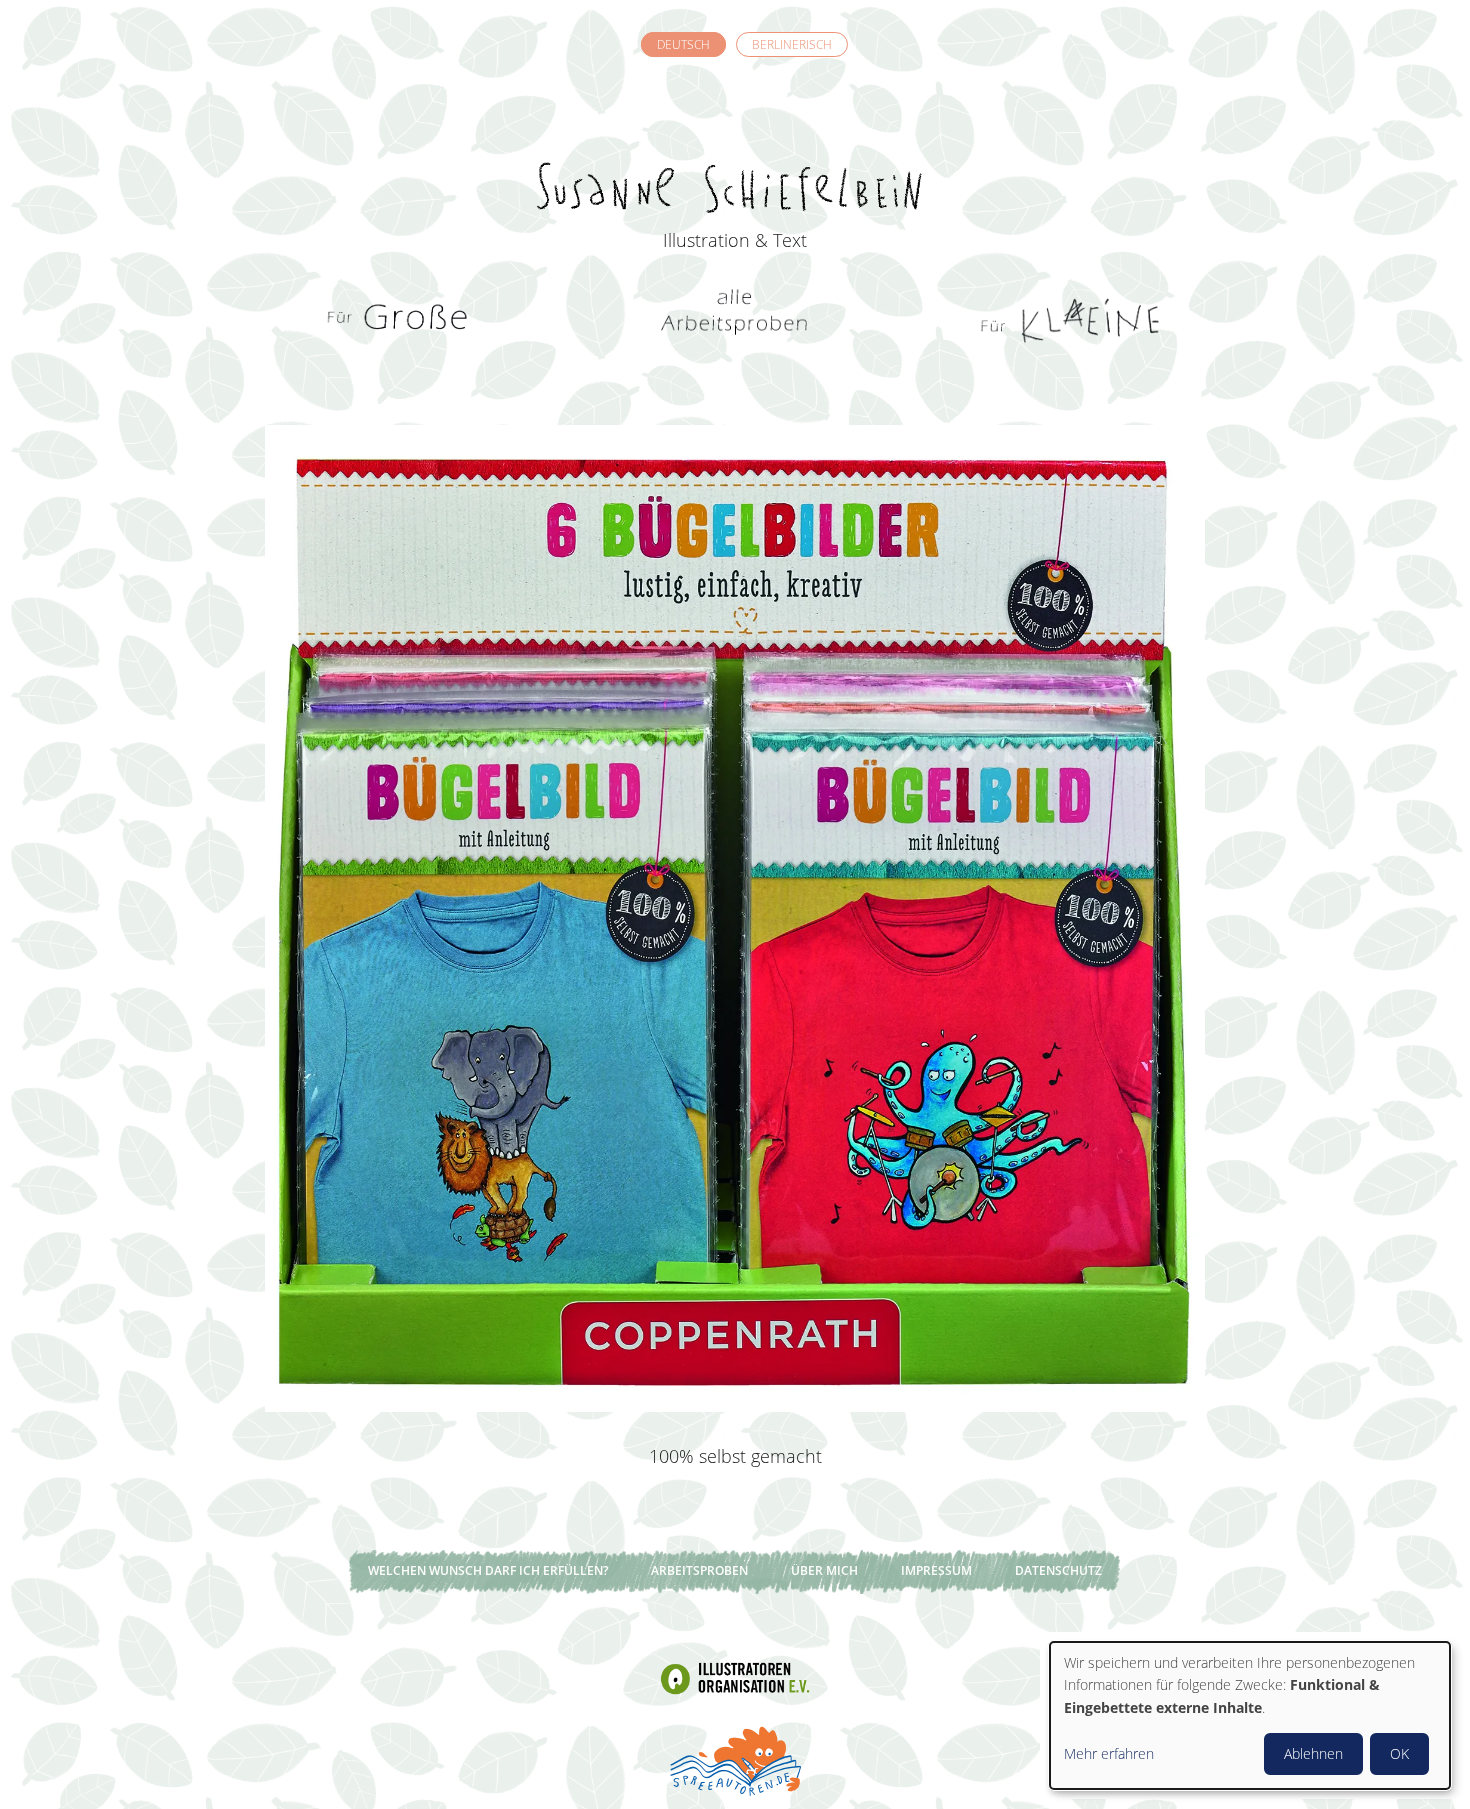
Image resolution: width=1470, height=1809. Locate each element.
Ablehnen (1313, 1753)
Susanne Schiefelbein (735, 151)
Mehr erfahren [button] (1109, 1753)
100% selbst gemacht (735, 1456)
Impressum (936, 1570)
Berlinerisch (792, 44)
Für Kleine (1070, 320)
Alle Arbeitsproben (735, 320)
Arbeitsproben (699, 1570)
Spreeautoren (735, 1759)
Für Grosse (400, 320)
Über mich (824, 1570)
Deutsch (683, 44)
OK (1399, 1753)
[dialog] (1250, 1715)
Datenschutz (1058, 1570)
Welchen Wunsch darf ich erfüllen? (488, 1570)
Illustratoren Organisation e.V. (735, 1679)
